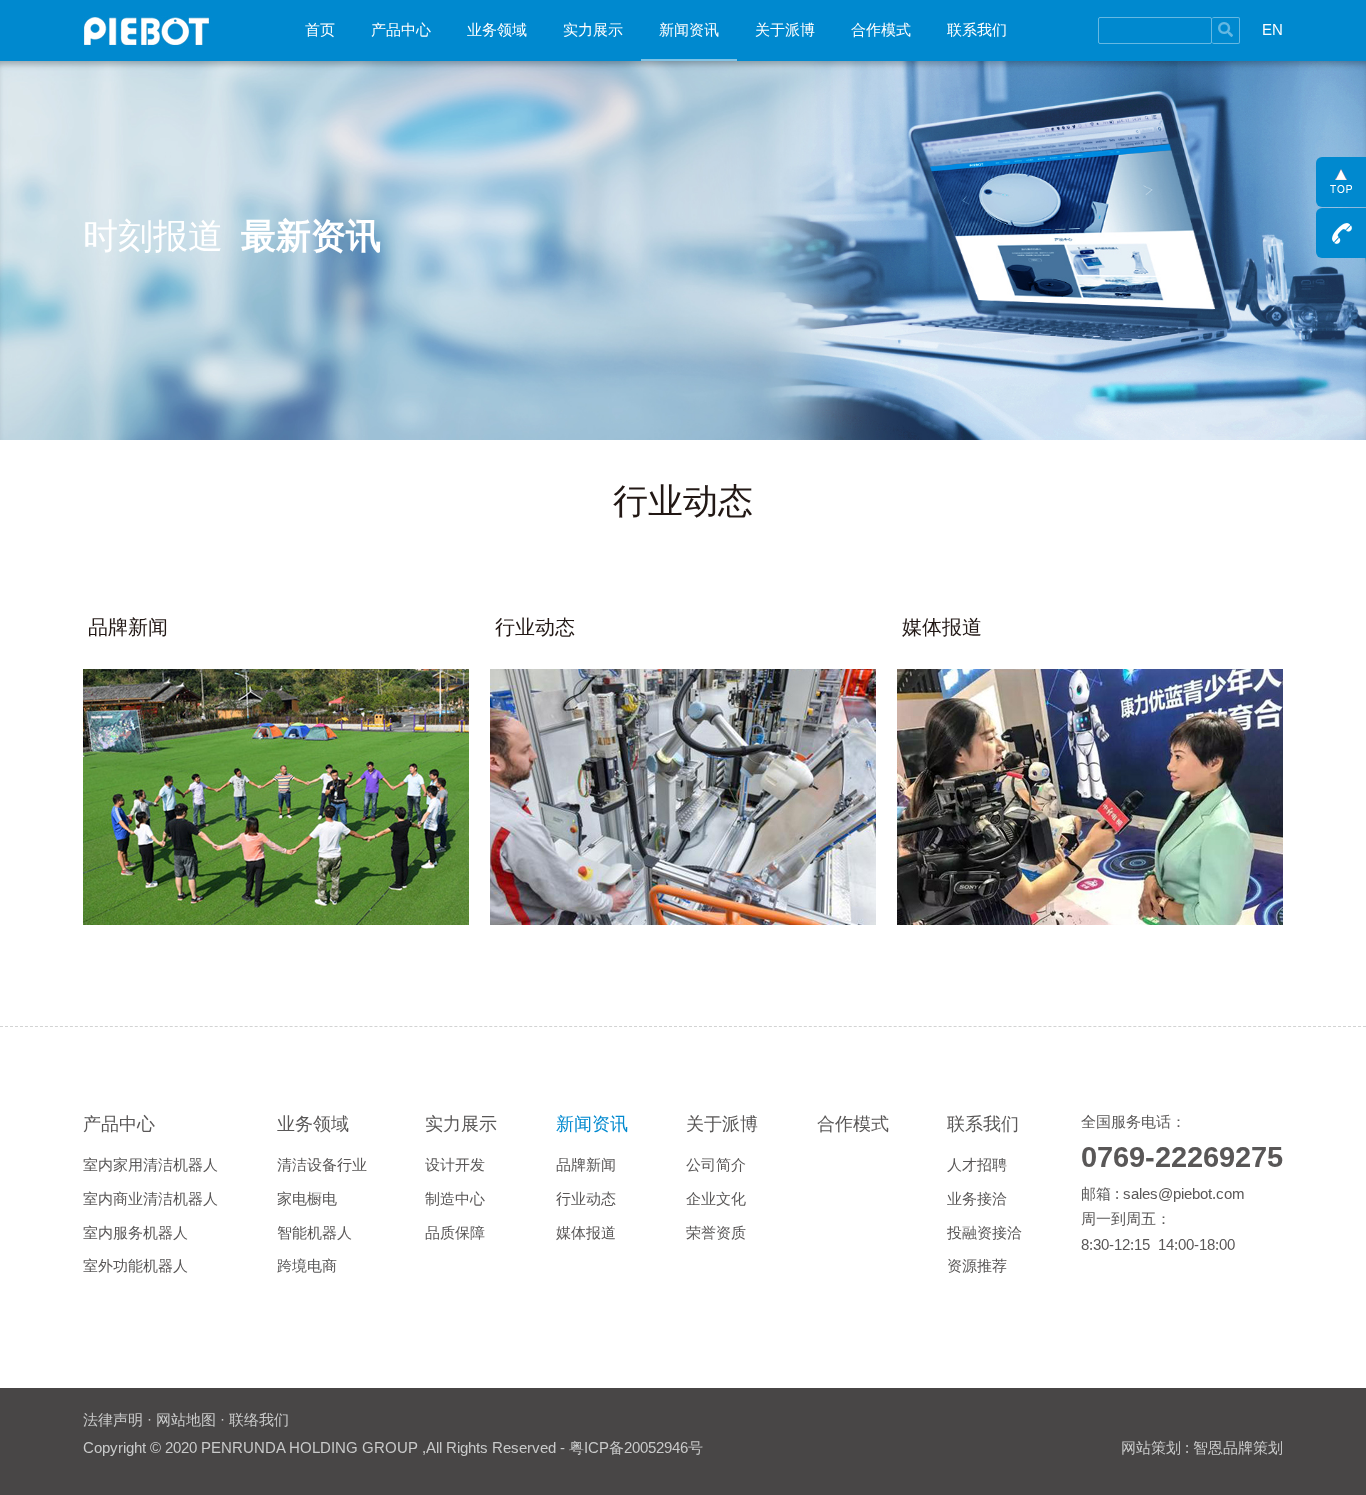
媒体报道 (586, 1232)
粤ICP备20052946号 (636, 1447)
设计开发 (455, 1164)
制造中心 (455, 1198)
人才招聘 (977, 1164)
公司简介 (716, 1164)
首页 (320, 29)
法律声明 (113, 1419)
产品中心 (401, 29)
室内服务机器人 (135, 1232)
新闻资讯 (689, 29)
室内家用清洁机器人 (150, 1164)
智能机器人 (314, 1232)
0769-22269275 (1182, 1157)
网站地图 (186, 1419)
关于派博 (785, 29)
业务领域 (497, 29)
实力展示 (593, 29)
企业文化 (716, 1198)
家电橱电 (307, 1198)
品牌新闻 (586, 1164)
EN (1272, 29)
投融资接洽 (984, 1232)
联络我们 (259, 1419)
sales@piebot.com (1184, 1193)
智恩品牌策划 (1238, 1447)
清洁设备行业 (322, 1164)
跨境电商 (307, 1265)
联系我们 (977, 29)
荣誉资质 (716, 1232)
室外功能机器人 (135, 1265)
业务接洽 (977, 1198)
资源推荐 (977, 1265)
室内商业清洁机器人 (150, 1198)
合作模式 (881, 29)
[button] (401, 30)
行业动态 (586, 1198)
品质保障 (455, 1232)
